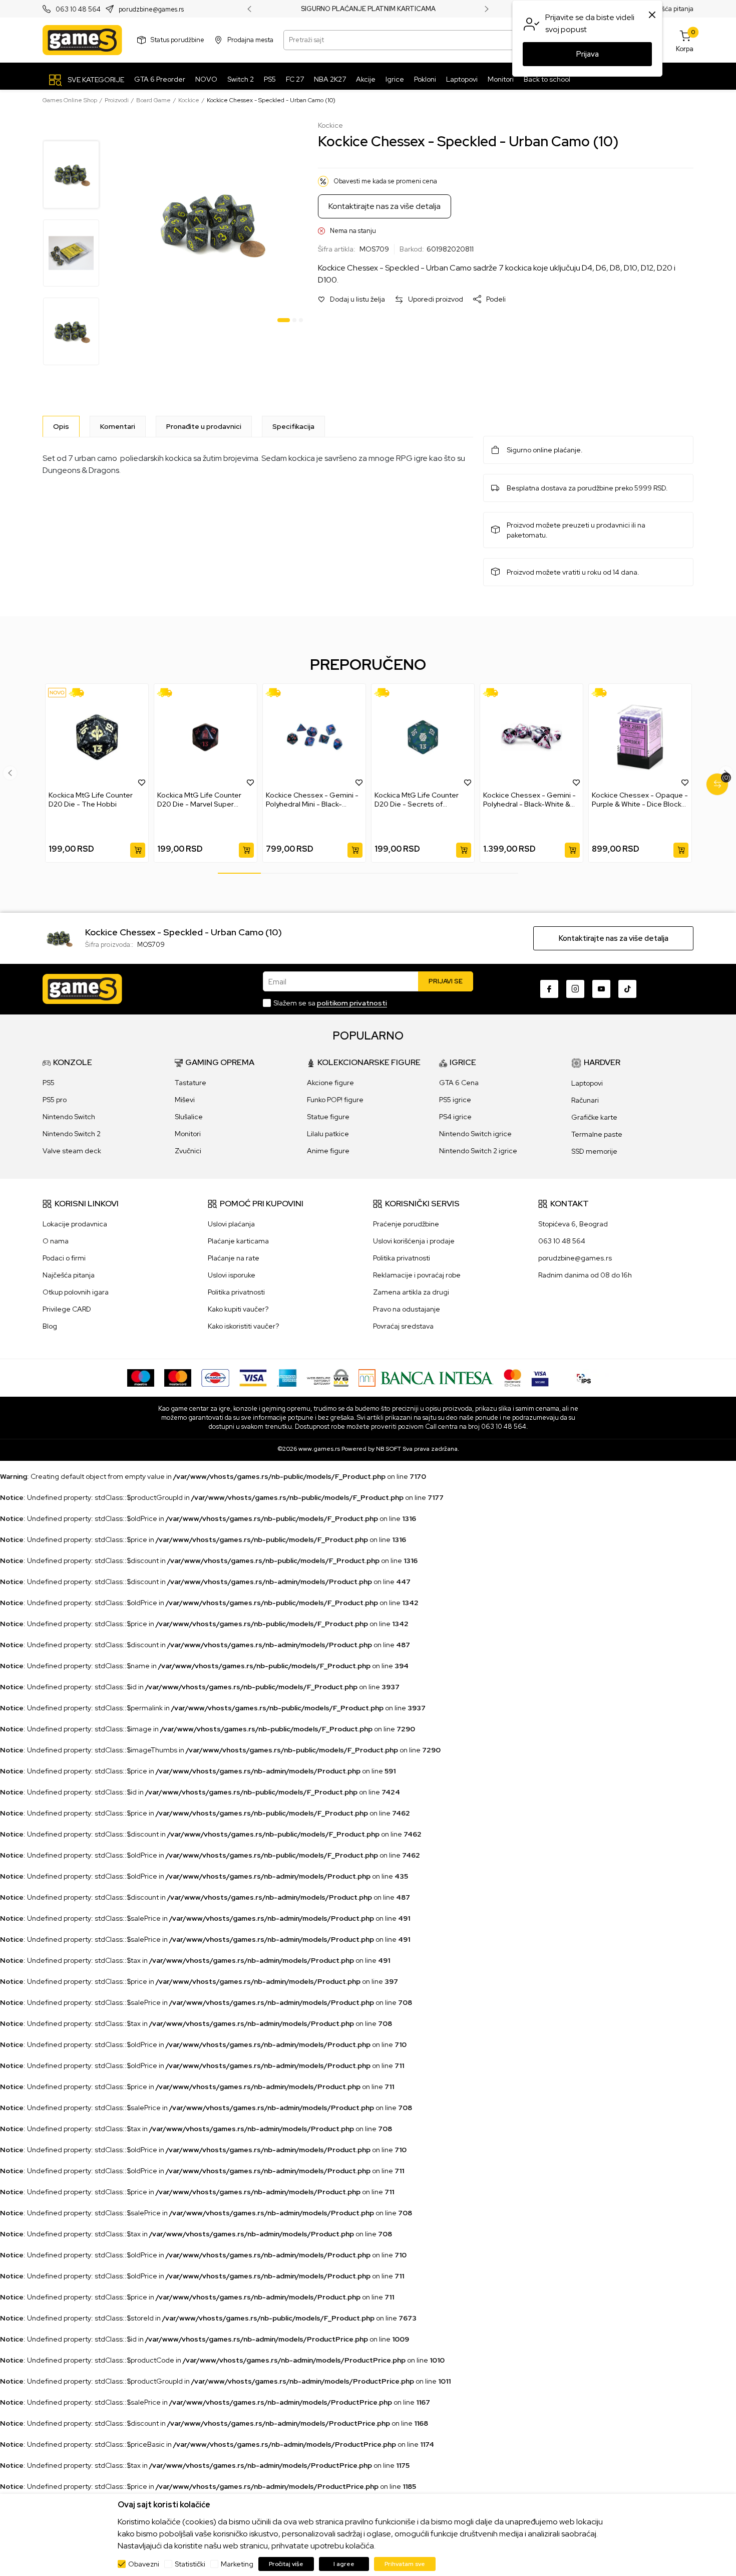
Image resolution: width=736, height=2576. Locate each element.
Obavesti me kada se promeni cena (385, 181)
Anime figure (328, 1151)
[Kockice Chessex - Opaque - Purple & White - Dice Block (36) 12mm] (640, 737)
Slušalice (189, 1117)
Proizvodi (117, 100)
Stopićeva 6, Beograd (573, 1224)
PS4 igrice (455, 1117)
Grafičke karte (594, 1117)
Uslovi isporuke (232, 1275)
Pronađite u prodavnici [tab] (204, 426)
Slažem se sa (330, 1003)
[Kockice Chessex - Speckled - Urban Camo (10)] (59, 937)
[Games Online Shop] (82, 40)
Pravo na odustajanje (407, 1309)
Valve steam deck (72, 1151)
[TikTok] (627, 989)
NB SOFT (389, 1449)
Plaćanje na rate (234, 1258)
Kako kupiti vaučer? (238, 1309)
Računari (585, 1100)
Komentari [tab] (118, 426)
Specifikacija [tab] (293, 426)
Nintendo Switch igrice (475, 1134)
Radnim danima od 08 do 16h (585, 1275)
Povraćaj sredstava (403, 1326)
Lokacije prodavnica (75, 1224)
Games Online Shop (70, 100)
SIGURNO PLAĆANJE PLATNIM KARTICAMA (368, 9)
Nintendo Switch (69, 1117)
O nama (56, 1241)
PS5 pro (55, 1100)
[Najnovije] (57, 693)
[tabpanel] (210, 224)
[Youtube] (601, 989)
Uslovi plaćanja (231, 1224)
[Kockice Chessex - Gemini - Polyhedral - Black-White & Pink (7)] (531, 737)
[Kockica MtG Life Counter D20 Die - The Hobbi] (97, 737)
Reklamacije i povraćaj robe (417, 1275)
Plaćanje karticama (238, 1241)
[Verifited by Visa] (540, 1377)
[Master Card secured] (512, 1377)
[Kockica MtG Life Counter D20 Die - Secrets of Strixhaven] (423, 737)
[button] (351, 299)
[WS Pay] (328, 1377)
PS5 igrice (455, 1100)
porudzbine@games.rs (151, 9)
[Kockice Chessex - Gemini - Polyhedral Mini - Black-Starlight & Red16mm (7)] (314, 737)
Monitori (188, 1134)
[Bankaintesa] (426, 1377)
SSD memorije (594, 1151)
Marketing (237, 2564)
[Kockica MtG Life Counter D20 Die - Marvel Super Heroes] (206, 737)
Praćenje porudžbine (406, 1224)
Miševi (185, 1100)
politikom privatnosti (352, 1003)
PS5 (49, 1083)
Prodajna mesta (250, 40)
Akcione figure (330, 1083)
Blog (50, 1326)
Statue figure (328, 1117)
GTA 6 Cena (459, 1083)
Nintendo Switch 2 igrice (478, 1151)
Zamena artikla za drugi (411, 1292)
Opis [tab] (61, 426)
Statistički (190, 2564)
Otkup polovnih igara (76, 1292)
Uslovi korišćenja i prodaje (414, 1241)
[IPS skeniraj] (584, 1377)
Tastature (191, 1083)
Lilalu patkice (328, 1134)
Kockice (189, 100)
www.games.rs (319, 1449)
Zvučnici (188, 1151)
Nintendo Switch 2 (72, 1134)
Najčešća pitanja (669, 9)
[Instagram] (575, 989)
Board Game (153, 100)
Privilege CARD (67, 1309)
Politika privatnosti (236, 1292)
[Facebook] (549, 989)
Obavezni (144, 2564)
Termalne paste (597, 1134)
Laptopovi (587, 1083)
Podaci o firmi (64, 1258)
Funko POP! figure (335, 1100)
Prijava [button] (588, 54)
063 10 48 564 (78, 9)
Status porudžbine (177, 40)
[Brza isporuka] (80, 693)
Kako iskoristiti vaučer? (243, 1326)
